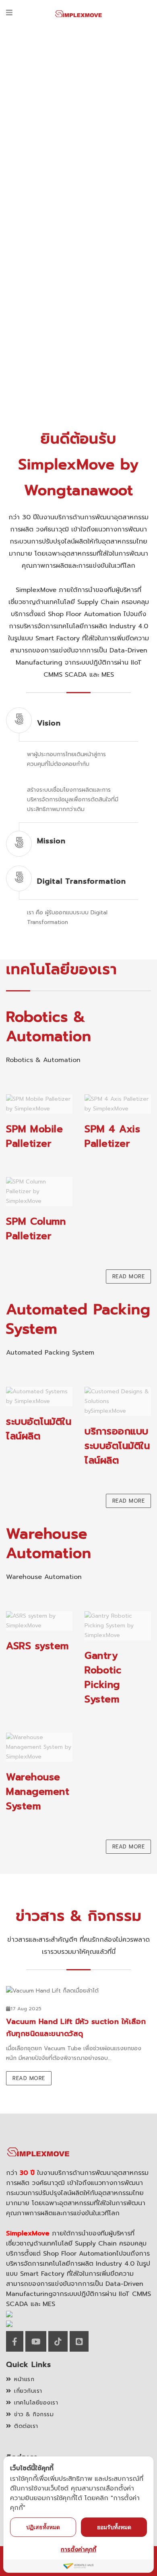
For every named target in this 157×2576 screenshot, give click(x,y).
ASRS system (37, 1646)
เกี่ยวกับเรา (28, 2391)
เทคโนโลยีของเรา (36, 2403)
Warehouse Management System (38, 1792)
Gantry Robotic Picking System (103, 1677)
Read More (129, 1276)
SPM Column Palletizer (36, 1229)
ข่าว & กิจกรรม (34, 2414)
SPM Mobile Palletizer (34, 1136)
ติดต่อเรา (26, 2426)
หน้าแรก (24, 2379)
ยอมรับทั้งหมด (114, 2527)
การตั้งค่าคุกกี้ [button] (78, 2550)
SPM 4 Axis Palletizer (112, 1136)
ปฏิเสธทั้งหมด (43, 2527)
